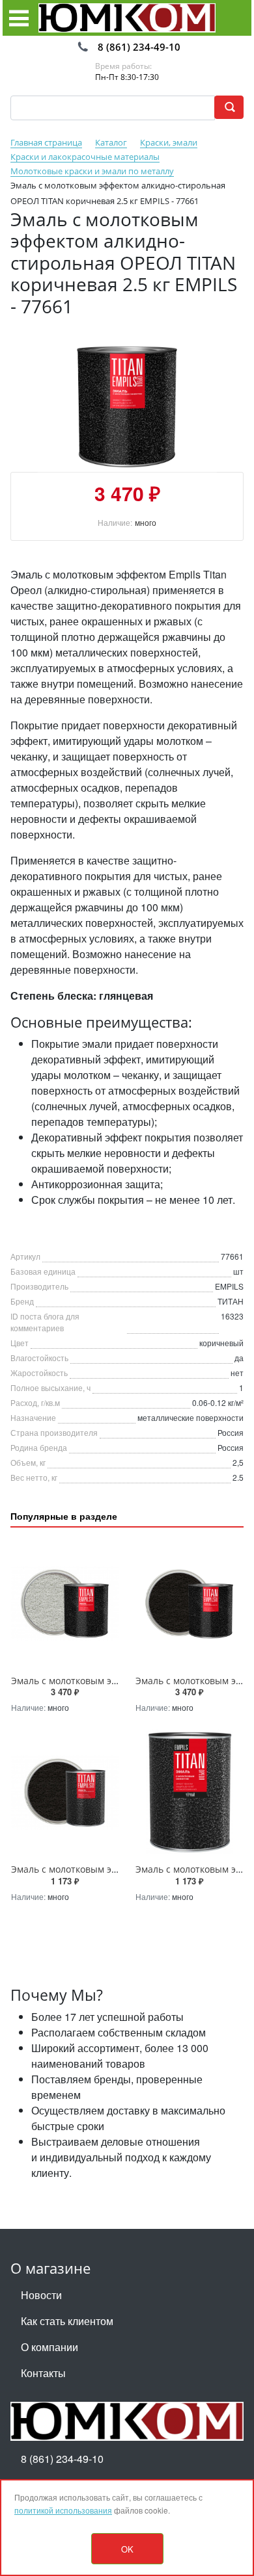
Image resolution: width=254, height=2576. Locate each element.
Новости (41, 2295)
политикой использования (63, 2510)
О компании (49, 2347)
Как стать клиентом (67, 2321)
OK (127, 2549)
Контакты (43, 2373)
